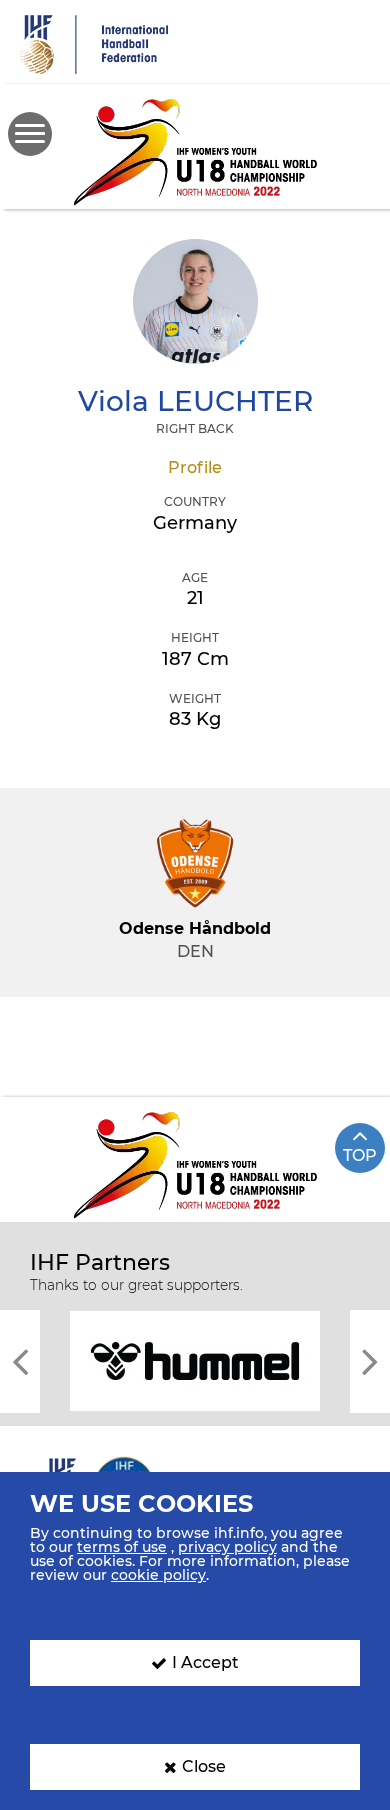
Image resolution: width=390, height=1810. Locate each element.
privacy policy (227, 1547)
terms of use (122, 1547)
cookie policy (158, 1575)
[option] (195, 1359)
